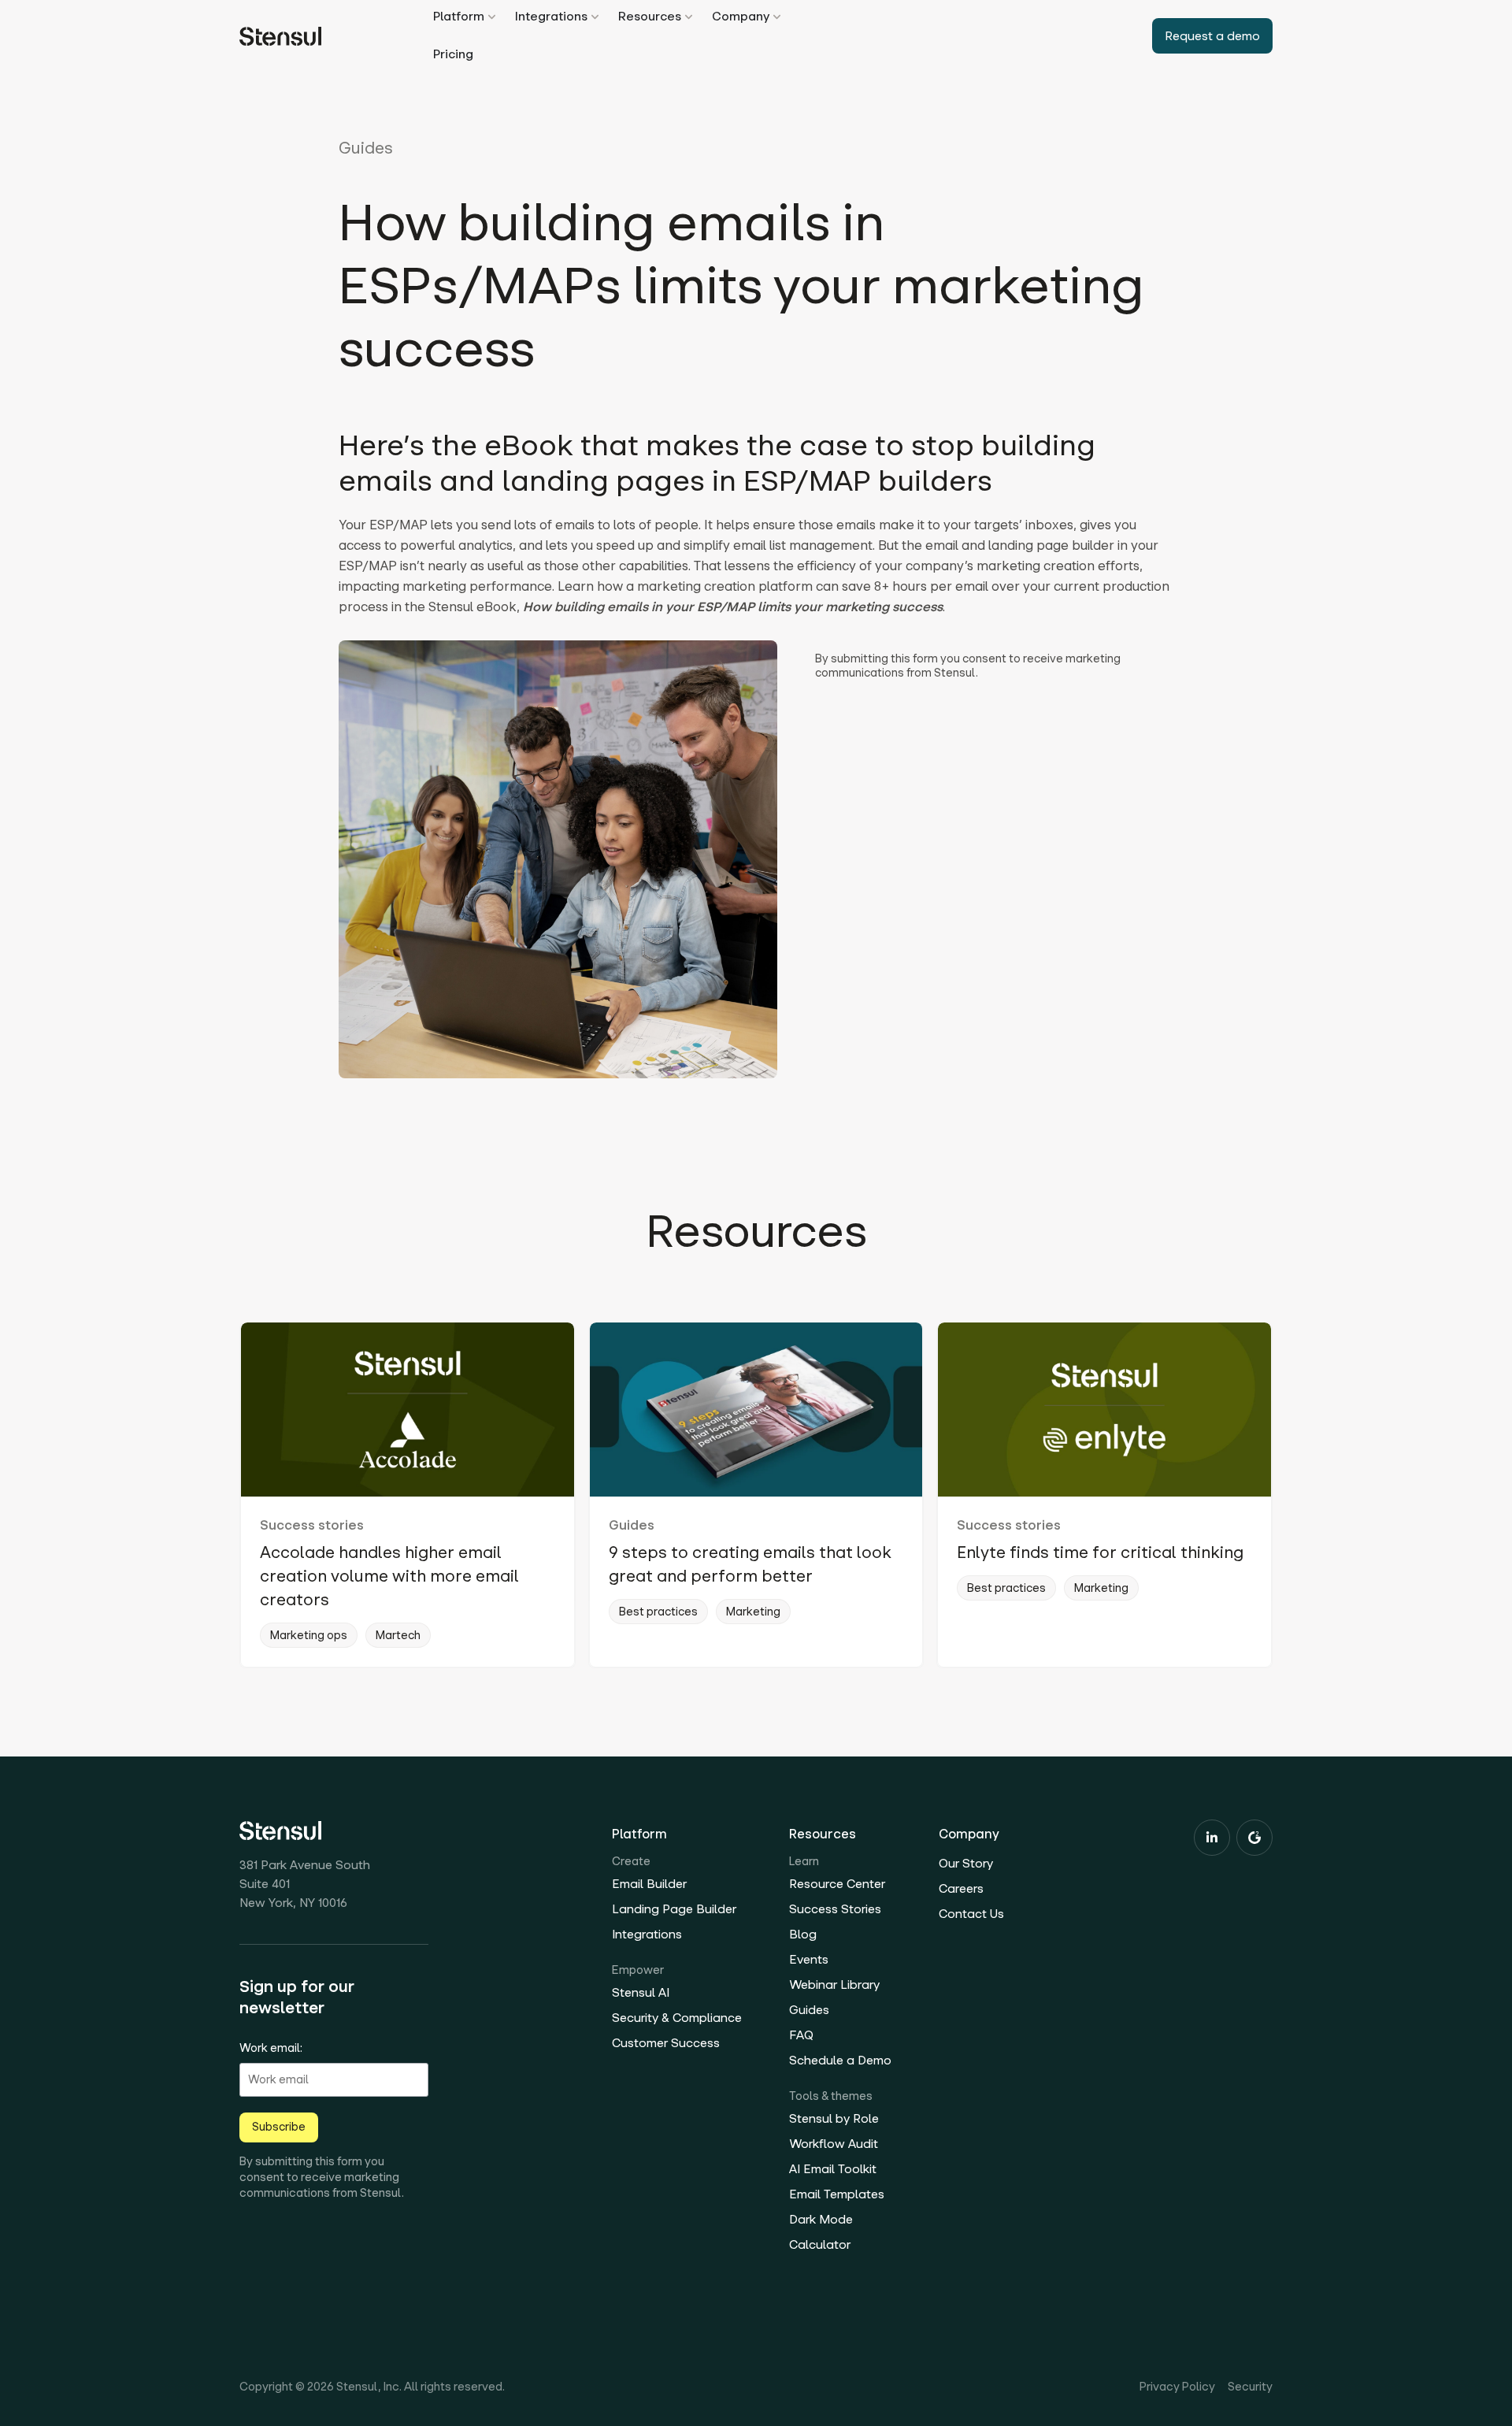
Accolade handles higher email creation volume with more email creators (389, 1576)
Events (809, 1959)
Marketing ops (309, 1635)
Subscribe (279, 2127)
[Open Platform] (492, 17)
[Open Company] (777, 17)
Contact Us (971, 1914)
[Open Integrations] (595, 17)
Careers (961, 1888)
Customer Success (666, 2043)
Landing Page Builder (674, 1909)
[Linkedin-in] (1212, 1838)
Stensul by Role (834, 2118)
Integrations (647, 1934)
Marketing (753, 1612)
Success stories (312, 1525)
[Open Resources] (689, 17)
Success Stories (835, 1909)
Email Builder (649, 1884)
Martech (398, 1635)
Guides (366, 148)
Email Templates (837, 2194)
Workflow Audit (834, 2144)
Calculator (820, 2244)
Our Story (966, 1863)
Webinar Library (834, 1985)
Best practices (658, 1612)
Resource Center (837, 1884)
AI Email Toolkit (833, 2169)
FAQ (801, 2035)
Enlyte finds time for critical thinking (1100, 1552)
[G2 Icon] (1254, 1838)
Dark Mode (821, 2219)
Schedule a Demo (840, 2060)
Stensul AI (641, 1992)
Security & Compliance (677, 2018)
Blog (803, 1934)
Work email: (271, 2048)
